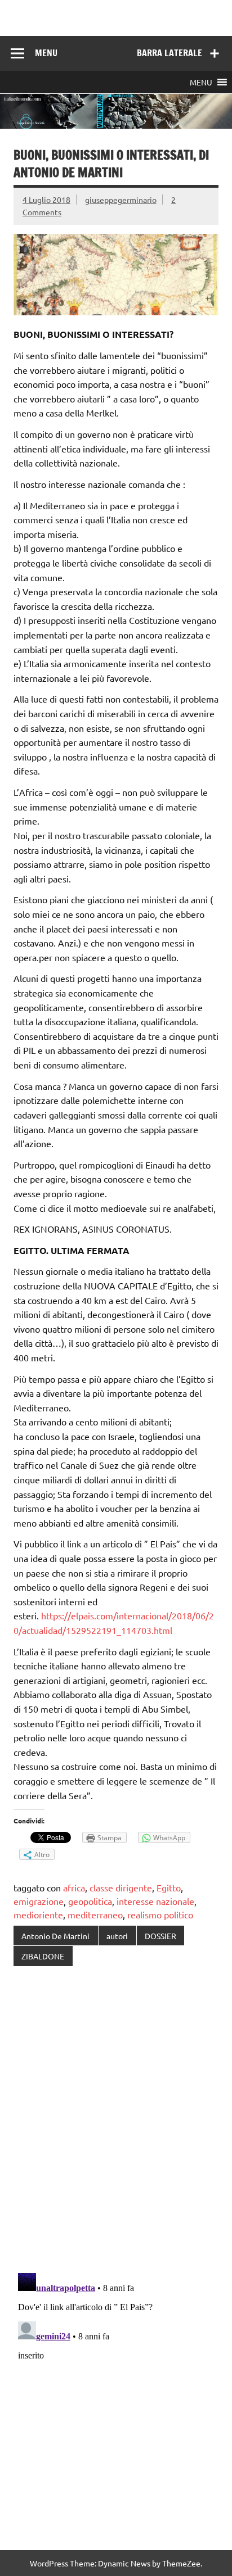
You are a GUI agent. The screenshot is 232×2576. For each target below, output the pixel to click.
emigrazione (39, 1901)
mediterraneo (95, 1914)
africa (74, 1887)
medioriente (38, 1914)
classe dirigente (121, 1887)
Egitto (169, 1887)
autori (117, 1936)
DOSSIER (160, 1936)
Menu (46, 53)
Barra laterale (169, 53)
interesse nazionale (155, 1901)
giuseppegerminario (121, 200)
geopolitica (90, 1901)
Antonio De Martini (55, 1936)
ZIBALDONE (43, 1956)
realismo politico (160, 1914)
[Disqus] (116, 2121)
